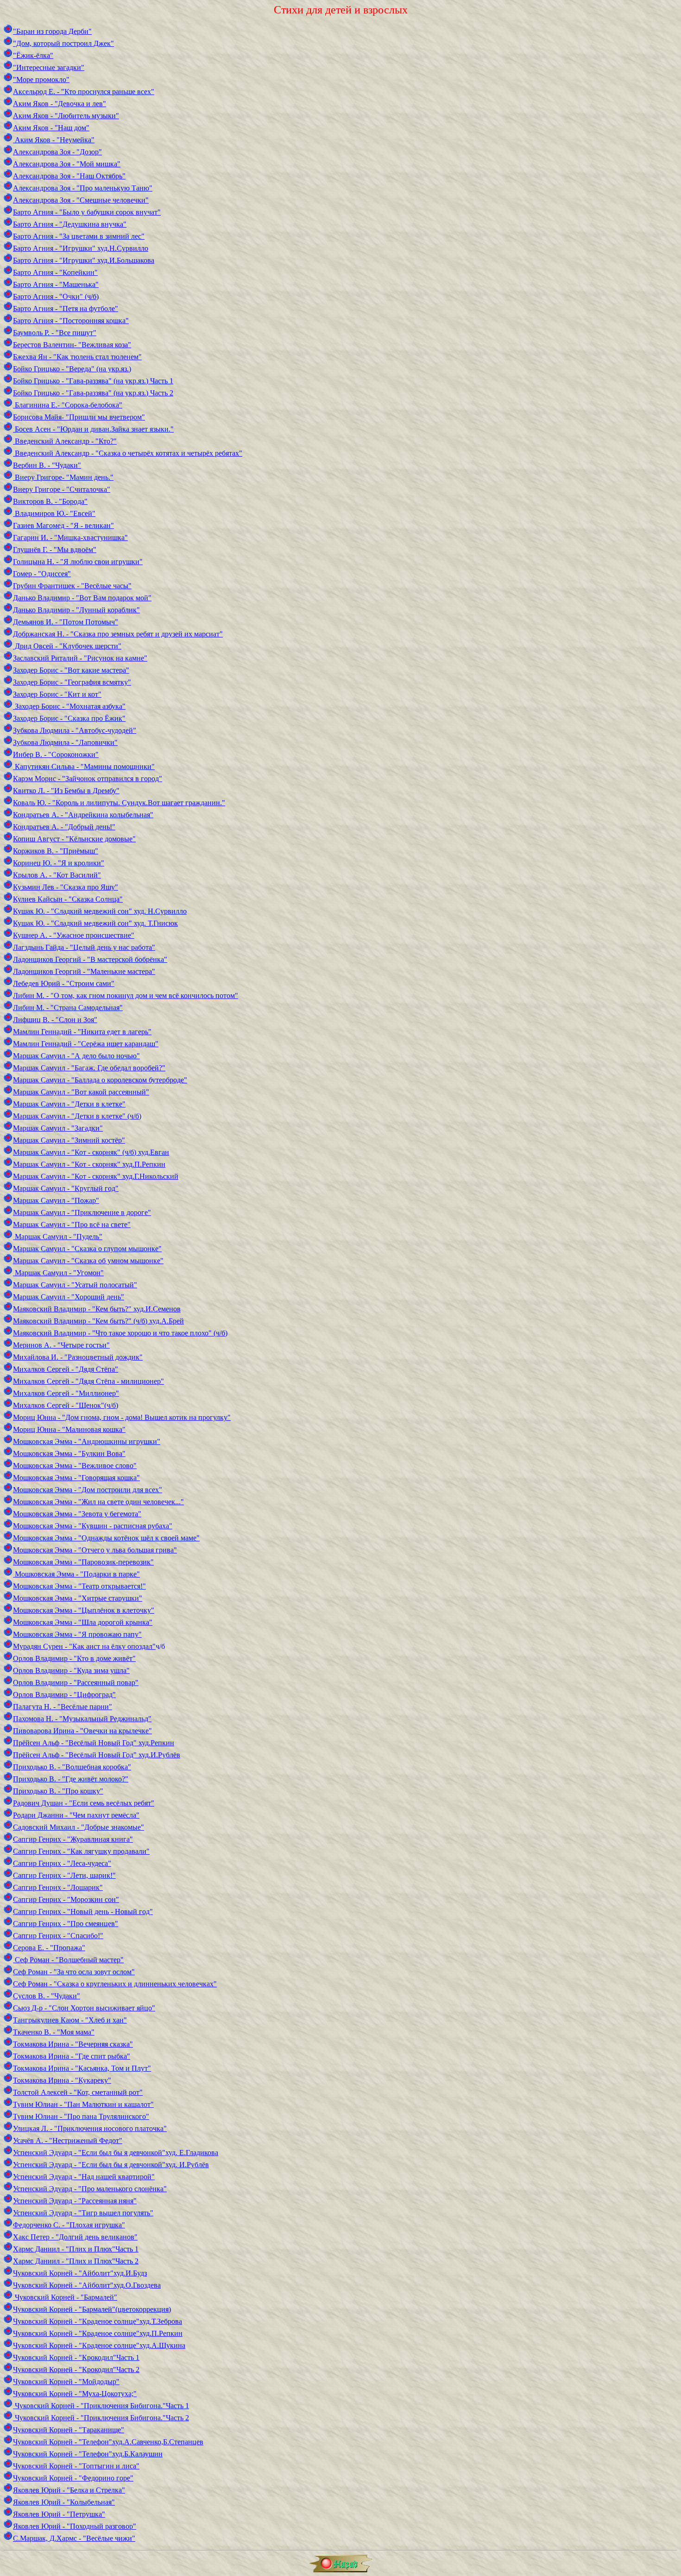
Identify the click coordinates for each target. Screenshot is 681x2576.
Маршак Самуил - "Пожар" (56, 1200)
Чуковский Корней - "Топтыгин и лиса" (76, 2466)
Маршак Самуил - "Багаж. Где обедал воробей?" (89, 1068)
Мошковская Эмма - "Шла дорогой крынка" (83, 1622)
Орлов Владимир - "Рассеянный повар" (76, 1682)
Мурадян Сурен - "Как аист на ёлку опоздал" (84, 1646)
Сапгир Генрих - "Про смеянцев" (66, 1924)
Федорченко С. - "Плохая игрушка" (69, 2225)
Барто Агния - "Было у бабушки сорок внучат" (87, 212)
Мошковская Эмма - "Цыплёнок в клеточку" (84, 1610)
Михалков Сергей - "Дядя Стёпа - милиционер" (88, 1381)
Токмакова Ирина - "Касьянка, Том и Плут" (82, 2068)
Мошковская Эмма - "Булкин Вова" (69, 1453)
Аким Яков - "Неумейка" (54, 140)
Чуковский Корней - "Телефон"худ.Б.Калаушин (88, 2454)
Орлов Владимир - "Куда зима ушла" (71, 1670)
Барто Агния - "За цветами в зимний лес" (79, 236)
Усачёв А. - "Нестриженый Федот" (68, 2140)
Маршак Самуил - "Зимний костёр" (69, 1140)
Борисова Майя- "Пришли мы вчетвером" (79, 417)
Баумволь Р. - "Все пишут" (55, 333)
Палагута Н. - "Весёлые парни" (63, 1707)
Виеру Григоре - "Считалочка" (62, 489)
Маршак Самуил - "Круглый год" (66, 1188)
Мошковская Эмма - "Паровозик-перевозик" (83, 1562)
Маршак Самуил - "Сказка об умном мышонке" (88, 1261)
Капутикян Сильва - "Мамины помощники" (84, 766)
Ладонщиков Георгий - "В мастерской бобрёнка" (90, 959)
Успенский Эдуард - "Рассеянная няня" (75, 2201)
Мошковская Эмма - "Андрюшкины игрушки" (87, 1441)
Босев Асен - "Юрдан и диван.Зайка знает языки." (93, 429)
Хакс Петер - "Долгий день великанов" (75, 2237)
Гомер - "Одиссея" (42, 574)
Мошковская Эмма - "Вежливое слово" (75, 1466)
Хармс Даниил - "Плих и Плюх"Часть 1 (76, 2249)
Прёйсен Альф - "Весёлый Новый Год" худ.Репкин (94, 1743)
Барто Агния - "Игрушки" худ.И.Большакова (84, 260)
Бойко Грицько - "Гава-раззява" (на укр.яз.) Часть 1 (93, 381)
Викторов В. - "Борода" (50, 501)
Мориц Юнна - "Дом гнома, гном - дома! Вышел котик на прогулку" (122, 1417)
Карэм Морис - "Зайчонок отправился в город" (88, 779)
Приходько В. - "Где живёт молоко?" (71, 1779)
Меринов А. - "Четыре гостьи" (61, 1345)
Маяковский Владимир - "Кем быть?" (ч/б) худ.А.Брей (98, 1321)
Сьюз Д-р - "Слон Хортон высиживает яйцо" (84, 2008)
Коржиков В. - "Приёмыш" (56, 851)
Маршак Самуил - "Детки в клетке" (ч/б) (77, 1116)
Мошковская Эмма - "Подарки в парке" (76, 1574)
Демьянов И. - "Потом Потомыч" (66, 622)
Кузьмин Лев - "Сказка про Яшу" (66, 887)
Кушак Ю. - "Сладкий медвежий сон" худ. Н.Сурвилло (100, 911)
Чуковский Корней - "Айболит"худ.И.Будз (80, 2273)
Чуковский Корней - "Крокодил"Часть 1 (76, 2357)
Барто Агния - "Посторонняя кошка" (71, 321)
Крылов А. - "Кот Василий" (57, 875)
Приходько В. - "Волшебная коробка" (72, 1767)
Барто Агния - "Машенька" (56, 284)
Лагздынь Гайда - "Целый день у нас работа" (84, 947)
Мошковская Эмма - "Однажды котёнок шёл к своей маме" (106, 1538)
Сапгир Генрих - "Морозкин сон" (66, 1899)
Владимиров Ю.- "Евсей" (54, 513)
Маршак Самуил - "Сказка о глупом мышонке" (87, 1249)
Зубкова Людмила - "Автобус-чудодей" (75, 730)
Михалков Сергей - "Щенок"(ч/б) (66, 1405)
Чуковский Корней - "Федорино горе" (73, 2478)
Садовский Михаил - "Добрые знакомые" (79, 1827)
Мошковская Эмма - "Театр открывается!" (79, 1586)
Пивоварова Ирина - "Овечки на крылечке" (82, 1731)
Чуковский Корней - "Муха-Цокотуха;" (75, 2394)
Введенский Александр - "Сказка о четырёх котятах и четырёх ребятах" (128, 453)
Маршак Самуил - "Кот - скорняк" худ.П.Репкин (89, 1164)
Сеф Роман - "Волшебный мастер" (68, 1960)
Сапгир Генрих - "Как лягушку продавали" (81, 1851)
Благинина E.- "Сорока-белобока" (68, 405)
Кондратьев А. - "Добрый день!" (64, 827)
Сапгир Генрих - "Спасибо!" (58, 1936)
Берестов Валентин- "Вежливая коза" (72, 345)
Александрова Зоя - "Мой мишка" (67, 164)
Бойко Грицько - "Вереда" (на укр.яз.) (72, 369)
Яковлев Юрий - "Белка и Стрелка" (69, 2490)
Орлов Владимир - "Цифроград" (64, 1695)
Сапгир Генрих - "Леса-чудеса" (62, 1863)
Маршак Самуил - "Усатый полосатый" (75, 1285)
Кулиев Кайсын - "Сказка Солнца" (68, 899)
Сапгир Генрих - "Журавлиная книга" (73, 1839)
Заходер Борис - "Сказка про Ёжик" (69, 718)
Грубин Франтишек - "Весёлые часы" (72, 586)
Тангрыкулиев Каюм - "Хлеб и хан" (70, 2020)
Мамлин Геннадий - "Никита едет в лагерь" (82, 1032)
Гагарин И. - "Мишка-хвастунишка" (70, 537)
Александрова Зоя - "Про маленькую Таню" (83, 188)
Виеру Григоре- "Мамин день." (63, 477)
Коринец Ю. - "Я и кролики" (59, 863)
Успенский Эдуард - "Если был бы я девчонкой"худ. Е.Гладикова (116, 2153)
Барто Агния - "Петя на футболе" (66, 308)
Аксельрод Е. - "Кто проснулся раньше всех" (84, 92)
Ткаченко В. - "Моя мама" (54, 2032)
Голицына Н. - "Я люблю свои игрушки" (78, 562)
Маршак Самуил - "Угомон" (58, 1273)
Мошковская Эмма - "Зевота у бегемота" (77, 1514)
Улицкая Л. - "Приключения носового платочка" (90, 2128)
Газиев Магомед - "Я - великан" (63, 525)
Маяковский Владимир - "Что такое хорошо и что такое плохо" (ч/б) (120, 1333)
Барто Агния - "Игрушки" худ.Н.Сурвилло (81, 248)
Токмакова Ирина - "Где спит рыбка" (72, 2056)
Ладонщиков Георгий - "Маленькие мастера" (84, 971)
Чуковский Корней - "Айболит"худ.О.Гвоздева (87, 2285)
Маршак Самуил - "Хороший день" (69, 1297)
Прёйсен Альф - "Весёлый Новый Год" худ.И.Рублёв (97, 1755)
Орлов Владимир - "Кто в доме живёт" (74, 1658)
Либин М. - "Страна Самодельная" (68, 1008)
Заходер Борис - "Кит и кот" (57, 694)
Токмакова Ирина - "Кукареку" (62, 2080)
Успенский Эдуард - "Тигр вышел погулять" (83, 2213)
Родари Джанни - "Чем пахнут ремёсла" (76, 1815)
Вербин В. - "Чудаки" (47, 465)
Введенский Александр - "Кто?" (65, 441)
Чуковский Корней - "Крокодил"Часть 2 (76, 2369)
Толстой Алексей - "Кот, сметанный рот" (78, 2092)
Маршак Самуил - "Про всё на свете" (72, 1224)
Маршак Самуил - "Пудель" (58, 1237)
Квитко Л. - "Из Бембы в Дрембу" (66, 791)
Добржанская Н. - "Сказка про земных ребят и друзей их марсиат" (118, 634)
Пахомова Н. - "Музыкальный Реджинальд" (82, 1719)
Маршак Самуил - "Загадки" (58, 1128)
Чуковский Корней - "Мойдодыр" (66, 2382)
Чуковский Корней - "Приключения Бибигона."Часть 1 (101, 2406)
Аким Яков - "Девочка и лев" (60, 104)
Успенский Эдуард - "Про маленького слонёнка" (90, 2189)
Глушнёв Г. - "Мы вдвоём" (55, 550)
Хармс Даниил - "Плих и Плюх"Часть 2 (76, 2261)
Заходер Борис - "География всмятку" (72, 682)
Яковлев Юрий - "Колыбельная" (64, 2502)
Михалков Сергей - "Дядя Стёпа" (66, 1369)
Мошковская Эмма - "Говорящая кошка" (76, 1478)
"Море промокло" (41, 80)
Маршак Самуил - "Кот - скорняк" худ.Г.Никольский (96, 1176)
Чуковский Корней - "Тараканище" (69, 2430)
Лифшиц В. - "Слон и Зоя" (55, 1020)
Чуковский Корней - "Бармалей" (65, 2297)
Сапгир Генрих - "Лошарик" (58, 1887)
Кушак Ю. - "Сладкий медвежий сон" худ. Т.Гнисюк (95, 923)
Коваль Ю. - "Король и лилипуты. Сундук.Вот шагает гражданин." (119, 803)
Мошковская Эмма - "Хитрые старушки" (78, 1598)
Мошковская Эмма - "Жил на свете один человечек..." (98, 1502)
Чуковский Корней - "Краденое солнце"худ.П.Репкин (98, 2333)
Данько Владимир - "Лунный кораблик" (76, 610)
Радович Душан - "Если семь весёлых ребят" (84, 1803)
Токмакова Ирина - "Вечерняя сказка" (73, 2044)
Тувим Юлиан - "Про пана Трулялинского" (81, 2116)
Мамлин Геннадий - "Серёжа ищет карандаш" (86, 1044)
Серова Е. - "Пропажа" (49, 1948)
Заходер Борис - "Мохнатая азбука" (69, 706)
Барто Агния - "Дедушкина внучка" (70, 224)
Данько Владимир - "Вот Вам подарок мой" (82, 598)
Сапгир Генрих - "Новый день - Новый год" (83, 1911)
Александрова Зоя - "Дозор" (57, 152)
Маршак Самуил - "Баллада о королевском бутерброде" (100, 1080)
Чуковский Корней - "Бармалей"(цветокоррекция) (92, 2309)
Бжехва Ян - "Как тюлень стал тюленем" (77, 357)
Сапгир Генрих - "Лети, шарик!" (64, 1875)
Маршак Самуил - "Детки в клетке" (69, 1104)
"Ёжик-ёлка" (33, 55)
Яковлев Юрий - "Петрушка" (59, 2514)
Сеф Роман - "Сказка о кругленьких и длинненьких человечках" (115, 1984)
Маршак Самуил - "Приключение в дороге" (82, 1212)
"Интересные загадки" (49, 67)
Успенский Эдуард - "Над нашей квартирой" (84, 2177)
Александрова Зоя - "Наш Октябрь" (69, 176)
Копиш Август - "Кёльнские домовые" (74, 839)
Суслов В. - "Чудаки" (47, 1996)
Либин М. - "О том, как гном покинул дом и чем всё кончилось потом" (126, 995)
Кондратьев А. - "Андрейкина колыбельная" (83, 815)
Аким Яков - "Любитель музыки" (66, 116)
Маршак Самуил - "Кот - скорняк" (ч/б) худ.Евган (91, 1152)
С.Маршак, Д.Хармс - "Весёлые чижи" (74, 2538)
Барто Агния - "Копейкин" (55, 272)
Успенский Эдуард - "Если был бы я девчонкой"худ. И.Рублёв (111, 2165)
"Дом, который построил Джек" (63, 43)
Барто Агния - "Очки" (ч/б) (56, 296)
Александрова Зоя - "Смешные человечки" (81, 200)
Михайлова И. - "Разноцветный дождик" (78, 1357)
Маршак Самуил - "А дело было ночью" (76, 1056)
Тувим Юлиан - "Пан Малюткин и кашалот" (83, 2104)
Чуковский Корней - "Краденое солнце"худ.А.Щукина (99, 2345)
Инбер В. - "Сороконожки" (56, 754)
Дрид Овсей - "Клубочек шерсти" (67, 646)
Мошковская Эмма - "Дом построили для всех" (88, 1490)
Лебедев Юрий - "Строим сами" (64, 983)
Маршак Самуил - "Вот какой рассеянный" (81, 1092)
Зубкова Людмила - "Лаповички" (65, 742)
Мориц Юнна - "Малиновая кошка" (69, 1429)
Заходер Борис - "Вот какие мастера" (71, 670)
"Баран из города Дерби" (52, 31)
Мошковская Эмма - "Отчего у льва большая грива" (95, 1550)
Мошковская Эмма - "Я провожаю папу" (77, 1634)
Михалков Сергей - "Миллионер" (66, 1393)
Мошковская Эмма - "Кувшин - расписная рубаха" (93, 1526)
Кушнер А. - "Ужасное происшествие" (74, 935)
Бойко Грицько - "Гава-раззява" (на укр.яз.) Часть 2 (93, 393)
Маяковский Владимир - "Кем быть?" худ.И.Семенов (97, 1309)
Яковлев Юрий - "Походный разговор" (75, 2526)
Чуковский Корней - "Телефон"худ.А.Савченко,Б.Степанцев (108, 2442)
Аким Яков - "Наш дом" (51, 128)
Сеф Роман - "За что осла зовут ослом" (74, 1972)
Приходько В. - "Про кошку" (58, 1791)
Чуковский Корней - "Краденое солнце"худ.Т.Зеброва (98, 2321)
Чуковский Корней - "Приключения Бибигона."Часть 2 (101, 2418)
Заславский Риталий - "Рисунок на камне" (80, 658)
